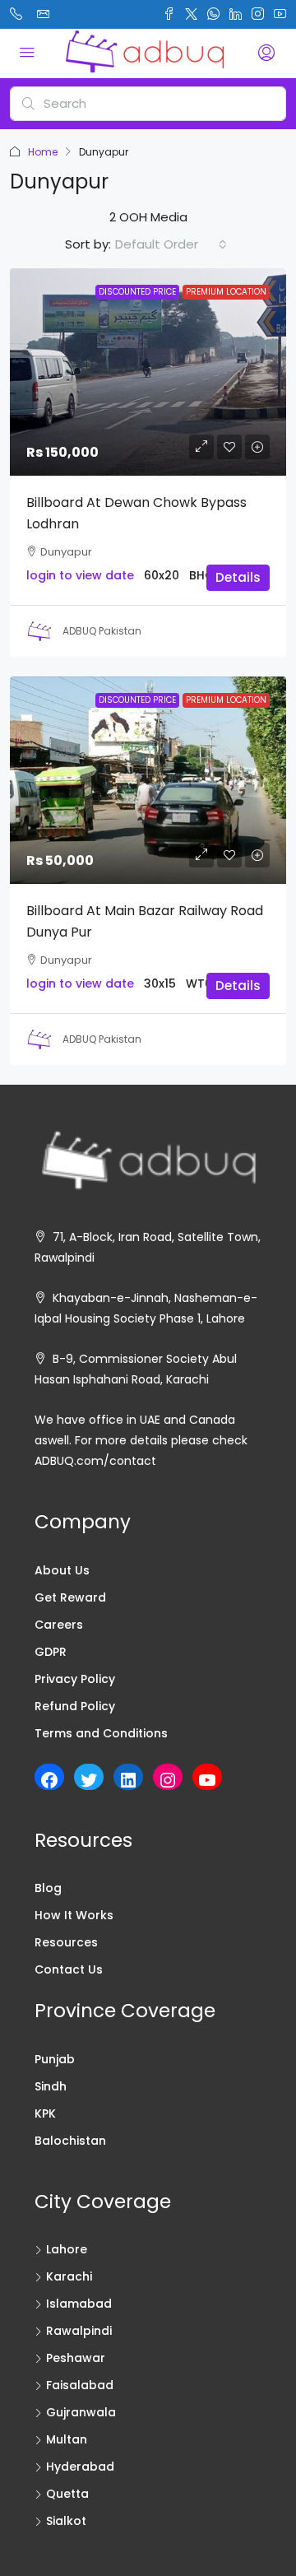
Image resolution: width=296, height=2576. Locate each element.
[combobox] (171, 244)
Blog (48, 1888)
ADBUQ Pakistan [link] (102, 631)
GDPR (51, 1652)
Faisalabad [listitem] (80, 2385)
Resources (66, 1942)
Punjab (55, 2059)
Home (43, 152)
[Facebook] (49, 1780)
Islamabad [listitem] (79, 2304)
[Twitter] (89, 1780)
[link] (148, 372)
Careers (59, 1625)
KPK (45, 2113)
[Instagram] (168, 1780)
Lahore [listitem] (67, 2249)
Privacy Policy (75, 1679)
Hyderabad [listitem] (80, 2467)
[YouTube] (207, 1780)
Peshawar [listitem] (76, 2358)
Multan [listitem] (67, 2439)
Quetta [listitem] (67, 2494)
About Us (62, 1570)
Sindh (51, 2086)
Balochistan (70, 2141)
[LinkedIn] (128, 1780)
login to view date (80, 575)
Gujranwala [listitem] (81, 2412)
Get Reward (70, 1597)
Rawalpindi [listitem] (79, 2331)
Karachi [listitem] (69, 2276)
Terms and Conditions (101, 1733)
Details (238, 577)
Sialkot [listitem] (66, 2521)
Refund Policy (75, 1706)
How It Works (74, 1915)
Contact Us (69, 1969)
